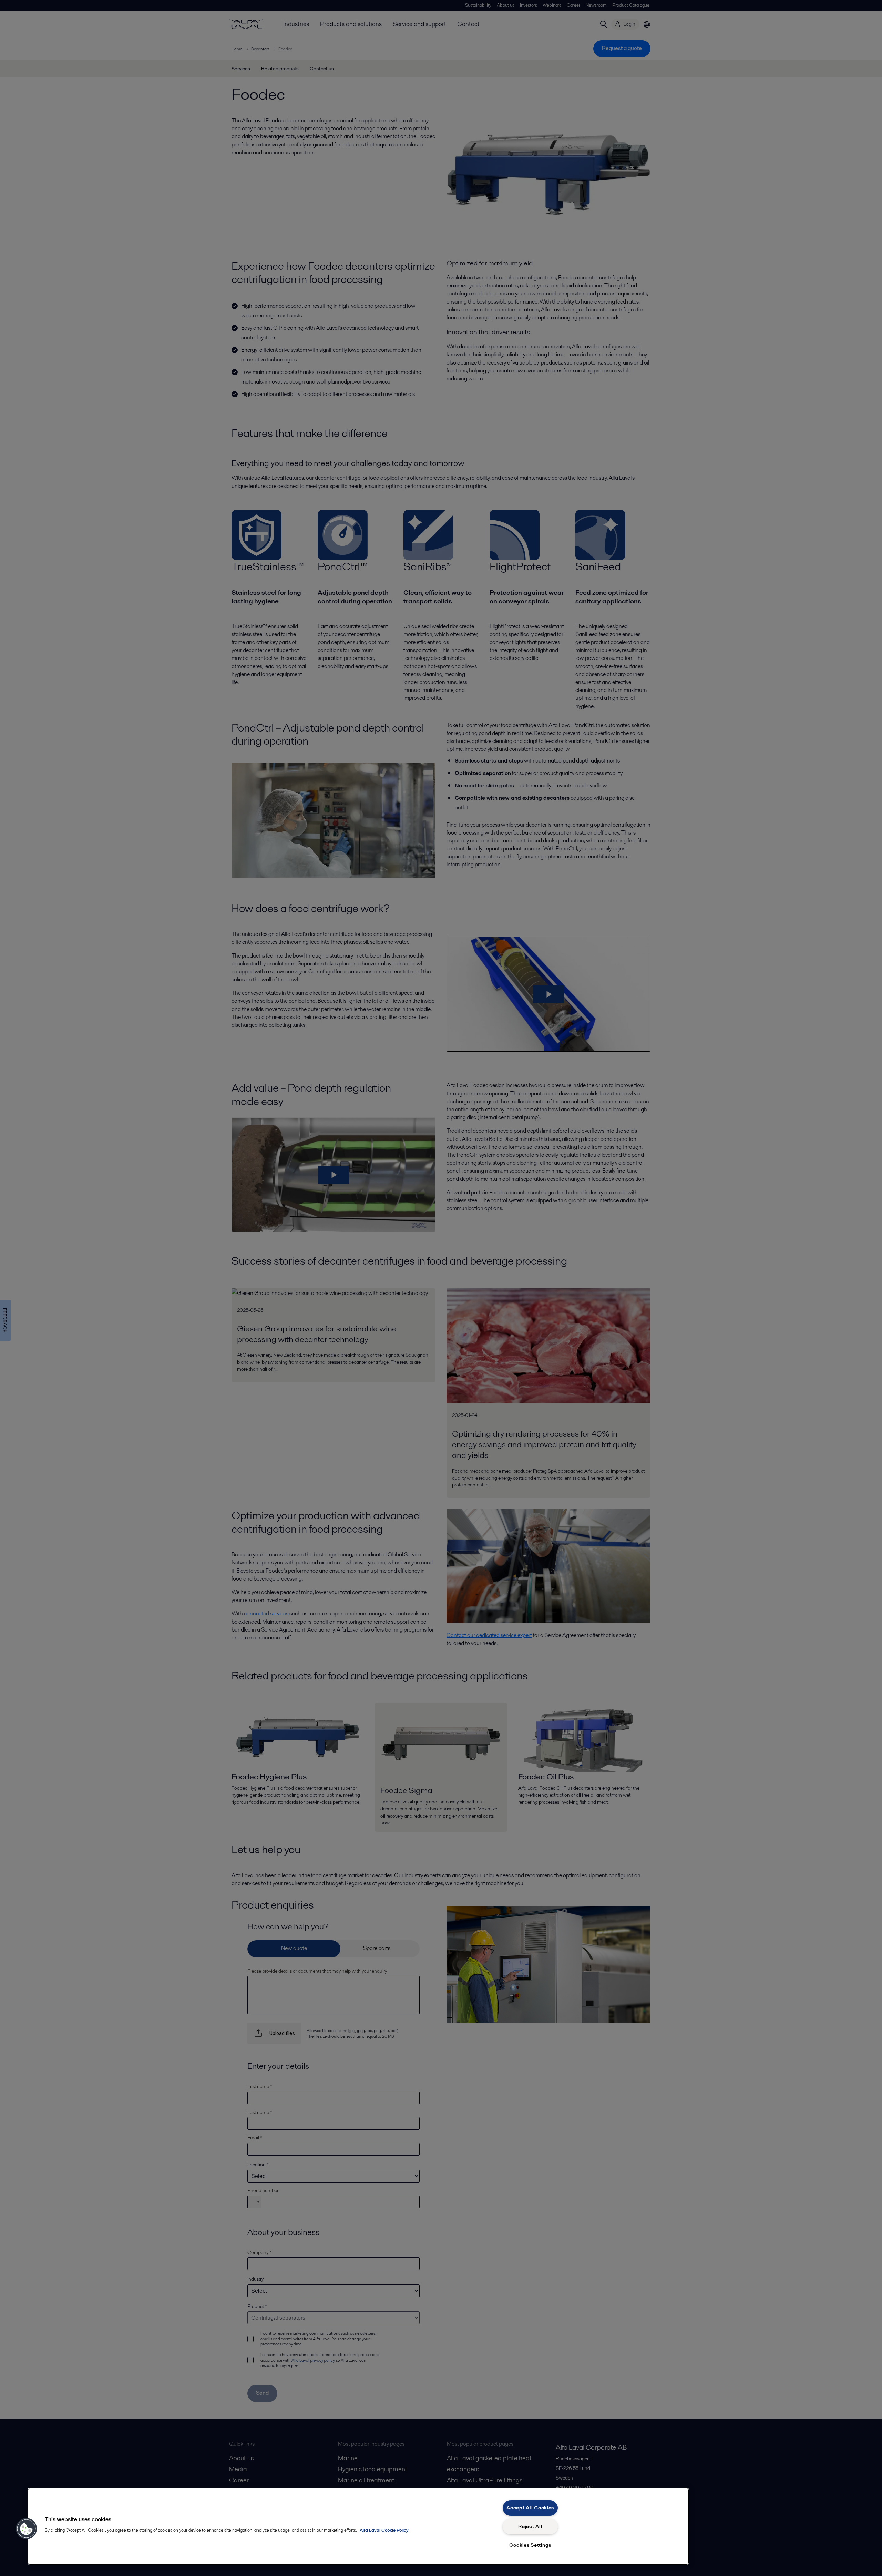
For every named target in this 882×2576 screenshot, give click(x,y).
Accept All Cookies (530, 2508)
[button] (27, 2529)
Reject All (530, 2526)
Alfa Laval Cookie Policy (384, 2530)
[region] (358, 2526)
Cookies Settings (530, 2545)
